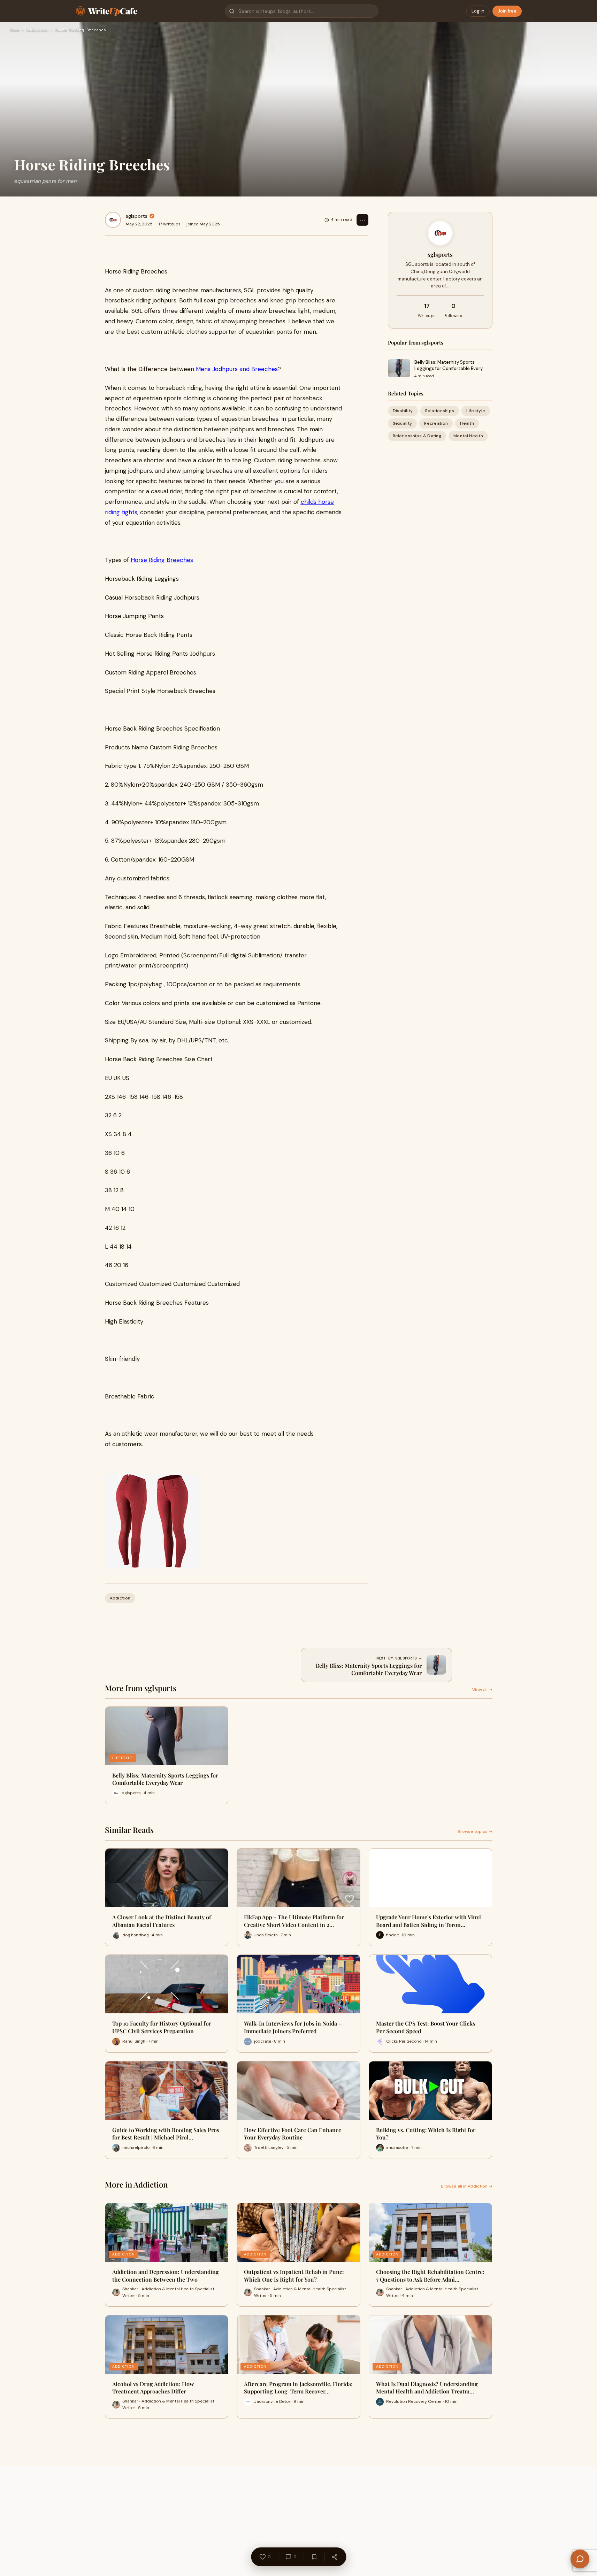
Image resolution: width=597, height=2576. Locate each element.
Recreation (436, 423)
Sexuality (403, 423)
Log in (478, 11)
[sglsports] (113, 220)
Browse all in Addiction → (467, 2186)
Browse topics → (475, 1831)
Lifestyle (476, 411)
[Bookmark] (314, 2557)
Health (467, 423)
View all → (482, 1690)
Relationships (440, 411)
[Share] (335, 2557)
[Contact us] (580, 2559)
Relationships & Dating (417, 436)
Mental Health (468, 436)
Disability (403, 411)
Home (15, 30)
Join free (507, 11)
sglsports (137, 216)
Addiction (37, 30)
